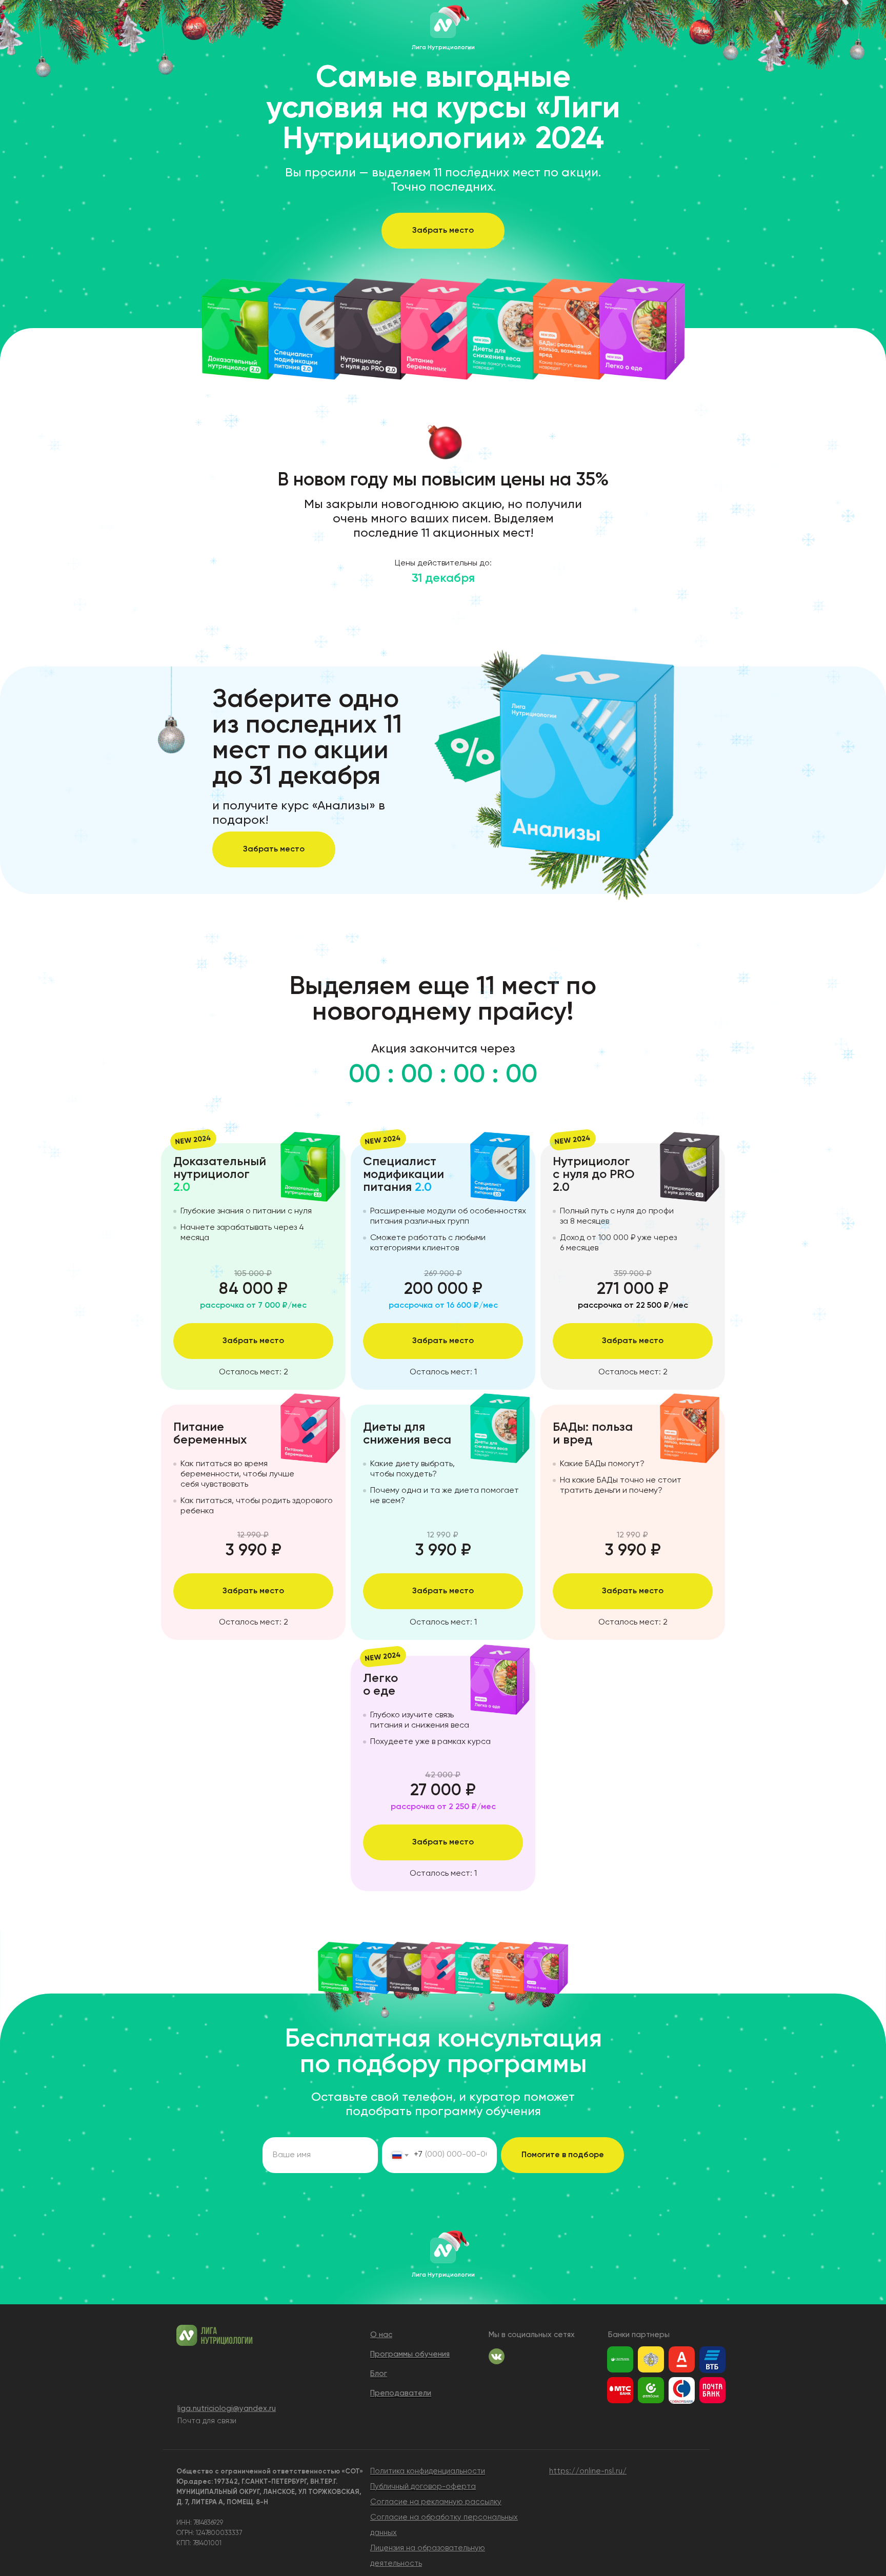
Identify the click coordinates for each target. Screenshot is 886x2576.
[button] (443, 231)
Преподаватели (401, 2393)
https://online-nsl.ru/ (588, 2471)
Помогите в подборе (563, 2155)
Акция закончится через (443, 1049)
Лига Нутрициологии (443, 48)
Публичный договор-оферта (423, 2487)
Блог (379, 2374)
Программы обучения (410, 2354)
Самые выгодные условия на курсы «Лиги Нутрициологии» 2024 (443, 109)
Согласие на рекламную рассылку (436, 2502)
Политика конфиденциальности (428, 2471)
